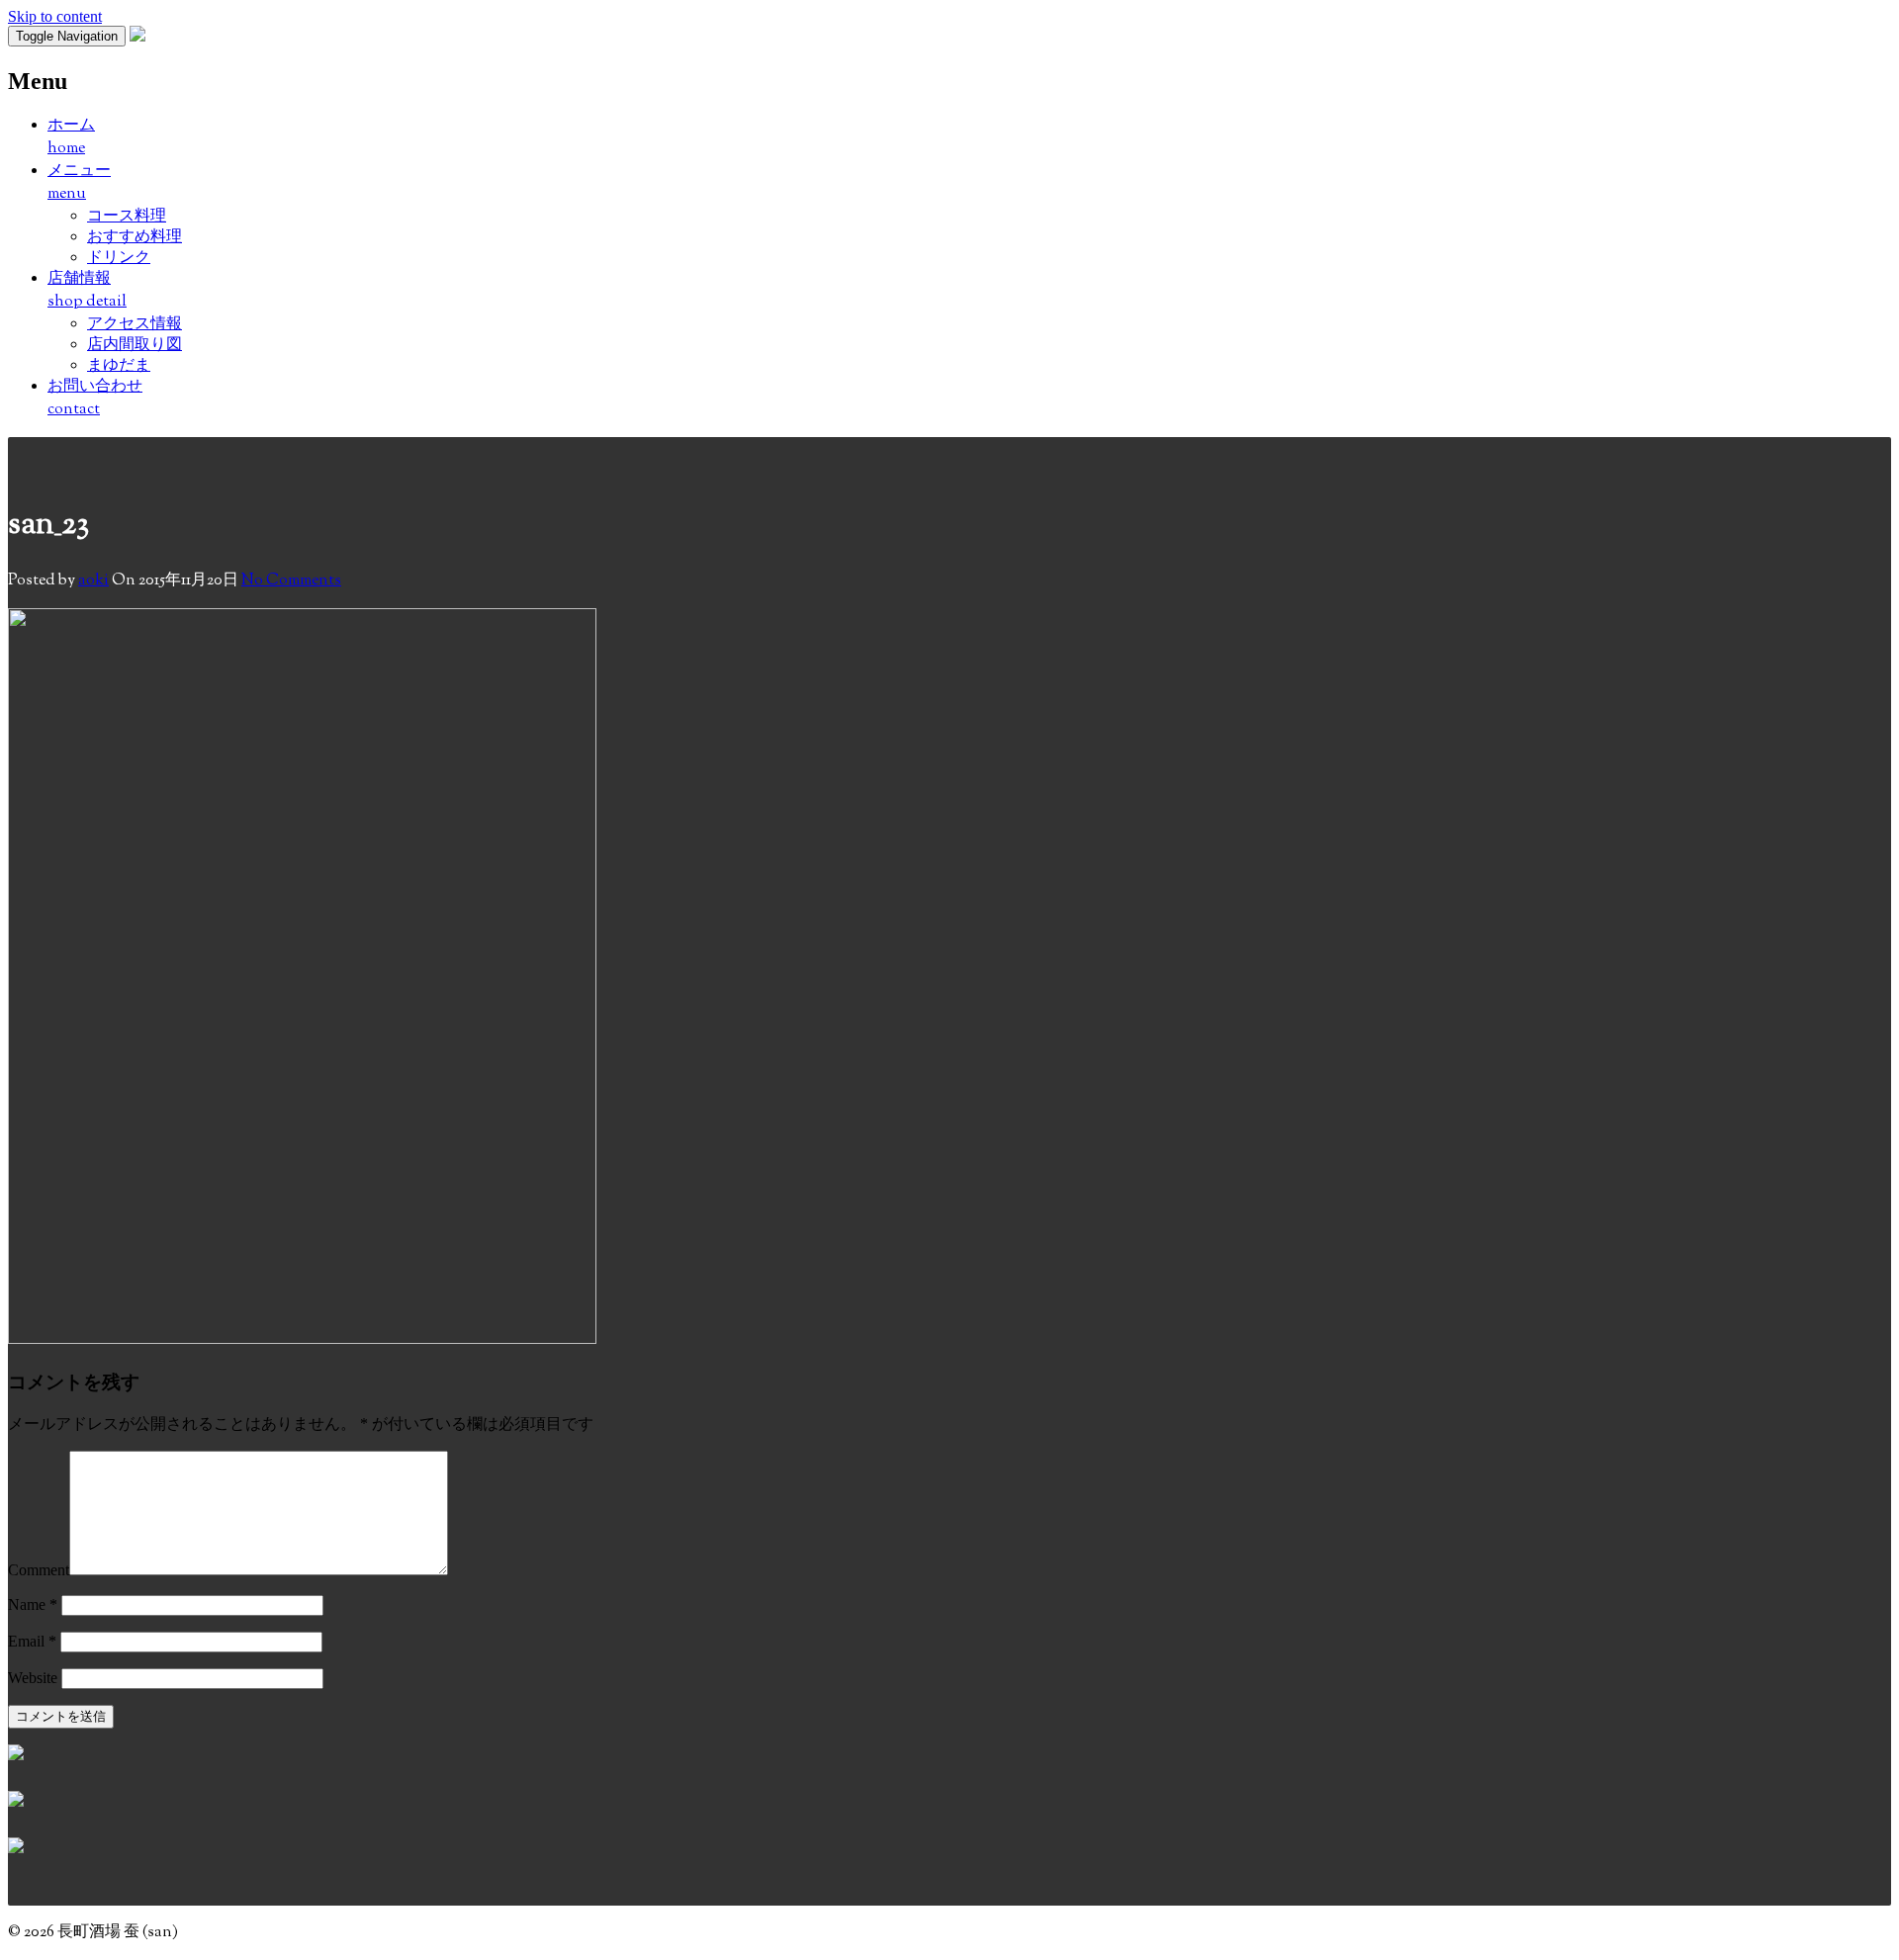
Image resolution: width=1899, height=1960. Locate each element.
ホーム (71, 137)
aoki (93, 581)
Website (33, 1678)
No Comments (291, 581)
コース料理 (127, 215)
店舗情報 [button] (87, 291)
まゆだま (119, 364)
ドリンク (119, 257)
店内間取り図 (135, 344)
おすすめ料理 (135, 236)
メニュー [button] (79, 183)
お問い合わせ (95, 399)
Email (32, 1641)
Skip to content (55, 16)
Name (33, 1604)
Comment (39, 1570)
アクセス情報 (135, 323)
